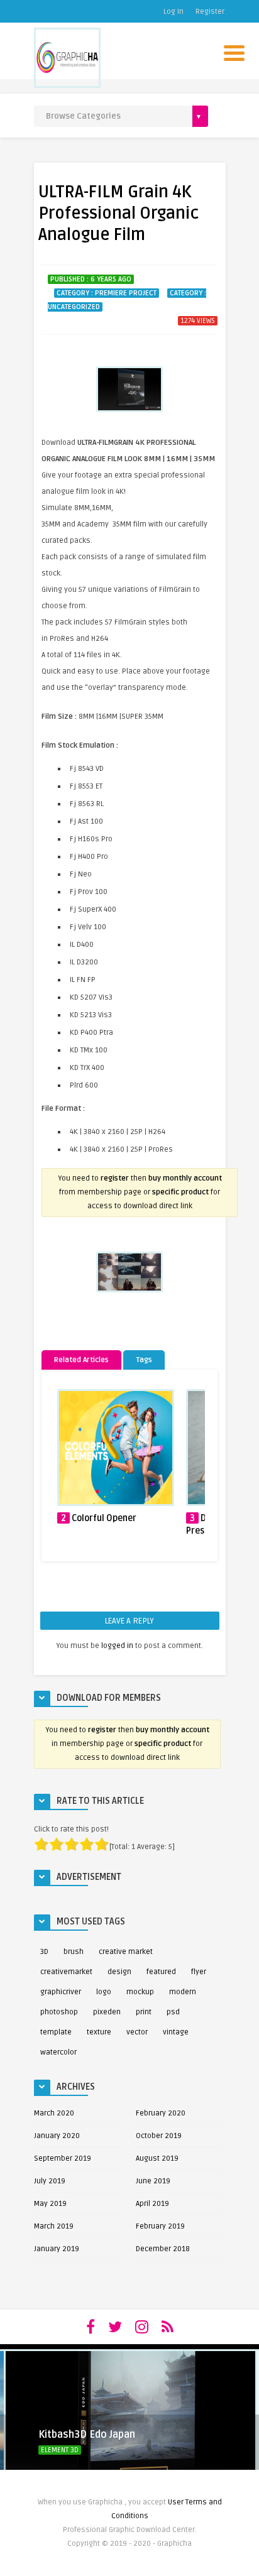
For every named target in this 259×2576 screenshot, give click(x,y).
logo (104, 1992)
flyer (199, 1972)
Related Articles (81, 1360)
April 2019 (152, 2204)
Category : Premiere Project (107, 293)
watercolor (58, 2052)
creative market (126, 1952)
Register (210, 12)
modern (183, 1992)
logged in (117, 1646)
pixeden (107, 2012)
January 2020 (57, 2136)
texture (99, 2032)
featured (161, 1972)
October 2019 (159, 2136)
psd (173, 2012)
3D (44, 1952)
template (56, 2032)
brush (74, 1952)
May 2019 (50, 2204)
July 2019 (50, 2181)
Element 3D (60, 2450)
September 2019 (63, 2158)
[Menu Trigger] (234, 52)
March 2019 (54, 2226)
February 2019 (160, 2226)
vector (137, 2032)
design (119, 1972)
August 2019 (157, 2158)
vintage (176, 2032)
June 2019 (153, 2181)
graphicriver (61, 1992)
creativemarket (66, 1972)
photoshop (59, 2012)
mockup (140, 1992)
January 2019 (57, 2249)
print (144, 2012)
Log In (174, 12)
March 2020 (54, 2113)
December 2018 (163, 2249)
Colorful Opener (104, 1518)
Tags (144, 1360)
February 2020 (161, 2113)
